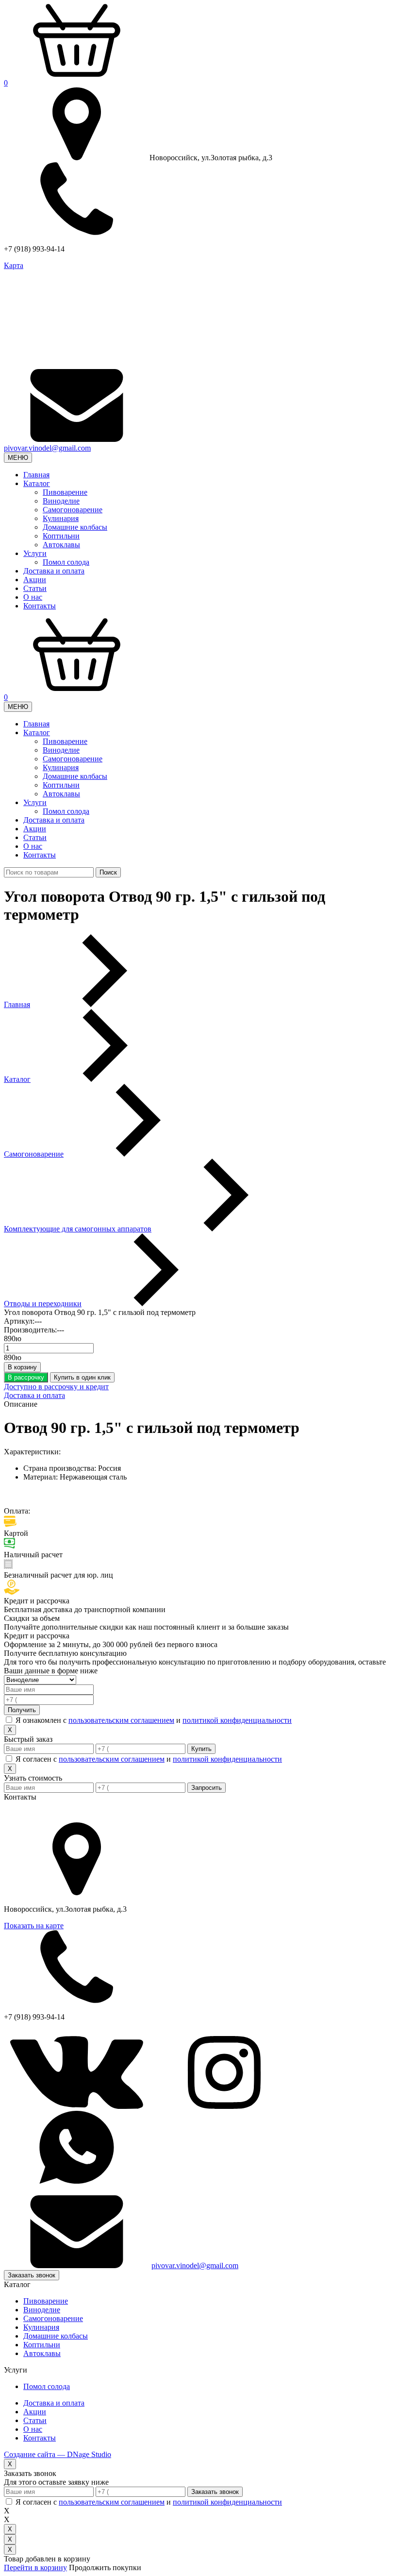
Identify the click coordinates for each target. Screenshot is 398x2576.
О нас (33, 597)
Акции (35, 580)
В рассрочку (26, 1377)
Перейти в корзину (35, 2568)
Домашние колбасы (75, 527)
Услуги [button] (35, 553)
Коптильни (61, 536)
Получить (22, 1710)
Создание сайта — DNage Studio (58, 2454)
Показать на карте (34, 1926)
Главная (36, 475)
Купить (201, 1749)
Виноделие (61, 501)
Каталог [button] (37, 483)
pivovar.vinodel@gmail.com (47, 448)
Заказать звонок (32, 2275)
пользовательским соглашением (121, 1720)
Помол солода (66, 562)
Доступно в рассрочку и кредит (56, 1387)
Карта (14, 265)
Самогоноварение (73, 510)
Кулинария (61, 518)
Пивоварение (65, 492)
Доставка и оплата (54, 571)
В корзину (22, 1367)
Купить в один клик (82, 1377)
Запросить (207, 1788)
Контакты (40, 606)
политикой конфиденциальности (237, 1720)
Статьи (35, 588)
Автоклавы (61, 545)
